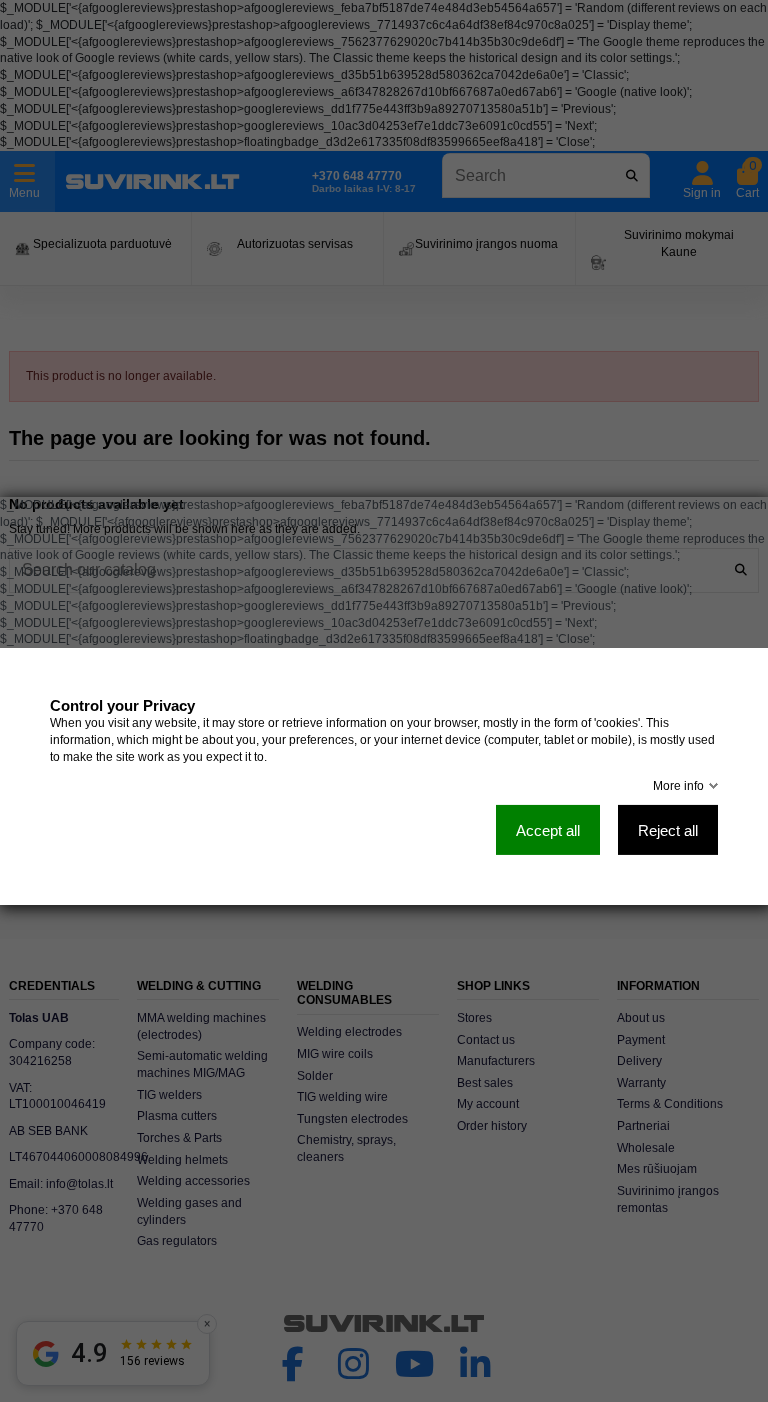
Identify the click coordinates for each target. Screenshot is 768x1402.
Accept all (548, 830)
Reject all (668, 830)
